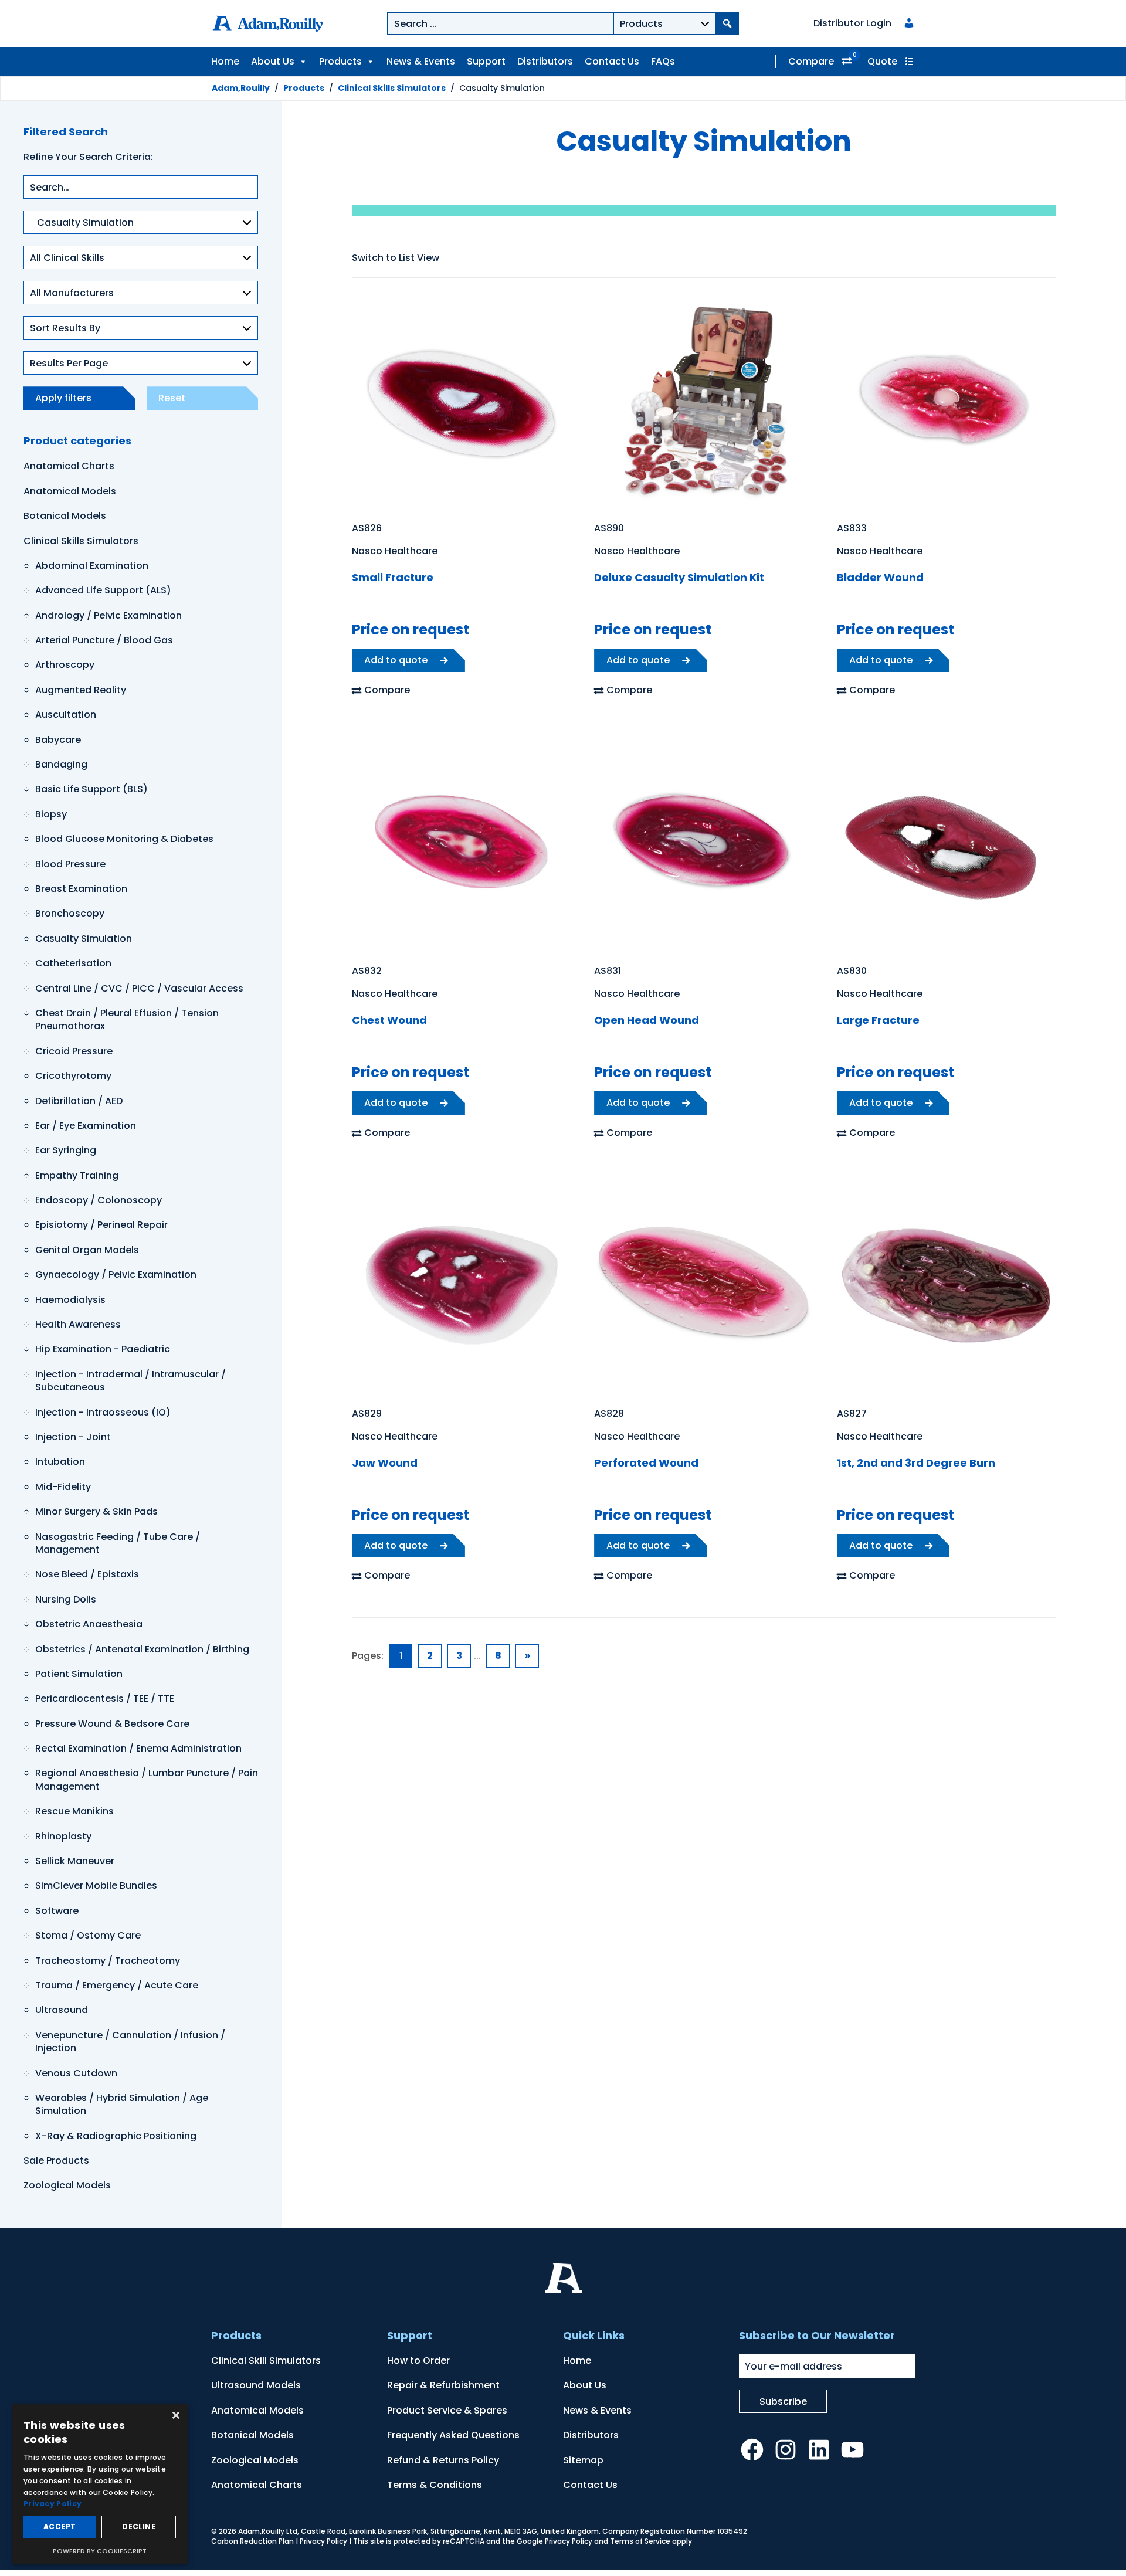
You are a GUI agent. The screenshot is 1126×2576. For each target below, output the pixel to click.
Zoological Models (67, 2185)
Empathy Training (77, 1175)
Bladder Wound (880, 577)
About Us (273, 61)
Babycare (58, 740)
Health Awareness (78, 1324)
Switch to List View (396, 258)
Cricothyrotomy (73, 1076)
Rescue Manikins (74, 1811)
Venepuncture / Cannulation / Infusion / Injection (130, 2042)
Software (57, 1911)
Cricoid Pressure (74, 1051)
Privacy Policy (323, 2541)
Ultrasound (62, 2010)
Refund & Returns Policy (443, 2460)
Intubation (60, 1462)
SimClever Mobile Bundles (96, 1886)
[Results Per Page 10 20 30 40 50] (141, 369)
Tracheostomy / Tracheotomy (108, 1961)
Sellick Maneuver (75, 1861)
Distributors (545, 61)
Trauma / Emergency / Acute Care (117, 1985)
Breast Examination (81, 889)
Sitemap (583, 2460)
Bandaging (61, 764)
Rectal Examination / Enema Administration (138, 1748)
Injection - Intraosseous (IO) (103, 1412)
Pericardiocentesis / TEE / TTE (105, 1698)
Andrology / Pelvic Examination (108, 615)
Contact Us (612, 61)
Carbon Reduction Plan (252, 2541)
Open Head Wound (647, 1020)
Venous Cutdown (76, 2073)
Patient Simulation (79, 1674)
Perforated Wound (646, 1463)
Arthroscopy (65, 665)
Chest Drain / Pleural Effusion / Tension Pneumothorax (127, 1019)
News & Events (421, 61)
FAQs (663, 61)
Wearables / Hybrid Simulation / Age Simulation (122, 2104)
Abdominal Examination (92, 566)
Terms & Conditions (435, 2485)
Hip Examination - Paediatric (103, 1349)
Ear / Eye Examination (86, 1126)
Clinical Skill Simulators (266, 2361)
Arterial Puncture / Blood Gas (104, 640)
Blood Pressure (70, 864)
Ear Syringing (66, 1150)
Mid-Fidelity (63, 1487)
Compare (811, 61)
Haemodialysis (70, 1300)
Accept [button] (60, 2526)
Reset (172, 398)
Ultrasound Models (256, 2385)
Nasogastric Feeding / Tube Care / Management (118, 1543)
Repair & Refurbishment (443, 2385)
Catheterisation (73, 963)
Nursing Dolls (66, 1599)
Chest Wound (389, 1020)
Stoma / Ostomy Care (88, 1935)
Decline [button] (139, 2526)
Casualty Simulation (84, 939)
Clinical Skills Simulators (81, 541)
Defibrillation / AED (79, 1101)
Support (486, 61)
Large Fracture (878, 1020)
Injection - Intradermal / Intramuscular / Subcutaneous (130, 1381)
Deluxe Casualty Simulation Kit (679, 577)
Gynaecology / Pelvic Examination (116, 1275)
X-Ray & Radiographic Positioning (116, 2136)
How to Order (418, 2361)
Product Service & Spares (447, 2410)
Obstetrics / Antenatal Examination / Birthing (142, 1649)
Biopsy (51, 814)
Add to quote (396, 660)
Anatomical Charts (69, 466)
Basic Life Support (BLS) (91, 789)
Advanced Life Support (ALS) (103, 590)
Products (340, 61)
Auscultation (66, 715)
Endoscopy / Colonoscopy (99, 1200)
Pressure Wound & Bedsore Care (112, 1724)
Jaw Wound (385, 1463)
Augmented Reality (81, 690)
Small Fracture (393, 577)
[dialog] (100, 2484)
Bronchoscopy (70, 913)
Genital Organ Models (87, 1250)
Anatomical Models (70, 491)
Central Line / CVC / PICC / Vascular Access (139, 988)
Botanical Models (65, 516)
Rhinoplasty (63, 1836)
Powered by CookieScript (100, 2551)
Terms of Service (640, 2541)
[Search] (727, 23)
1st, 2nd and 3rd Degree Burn (916, 1463)
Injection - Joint (73, 1437)
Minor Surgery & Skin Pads (96, 1511)
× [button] (174, 2416)
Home (225, 61)
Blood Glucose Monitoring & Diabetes (124, 839)
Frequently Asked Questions (453, 2435)
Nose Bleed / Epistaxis (87, 1574)
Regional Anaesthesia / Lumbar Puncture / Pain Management (147, 1779)
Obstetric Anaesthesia (89, 1624)
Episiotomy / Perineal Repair (101, 1225)
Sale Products (56, 2161)
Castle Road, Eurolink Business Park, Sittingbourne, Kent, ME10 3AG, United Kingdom (450, 2531)
